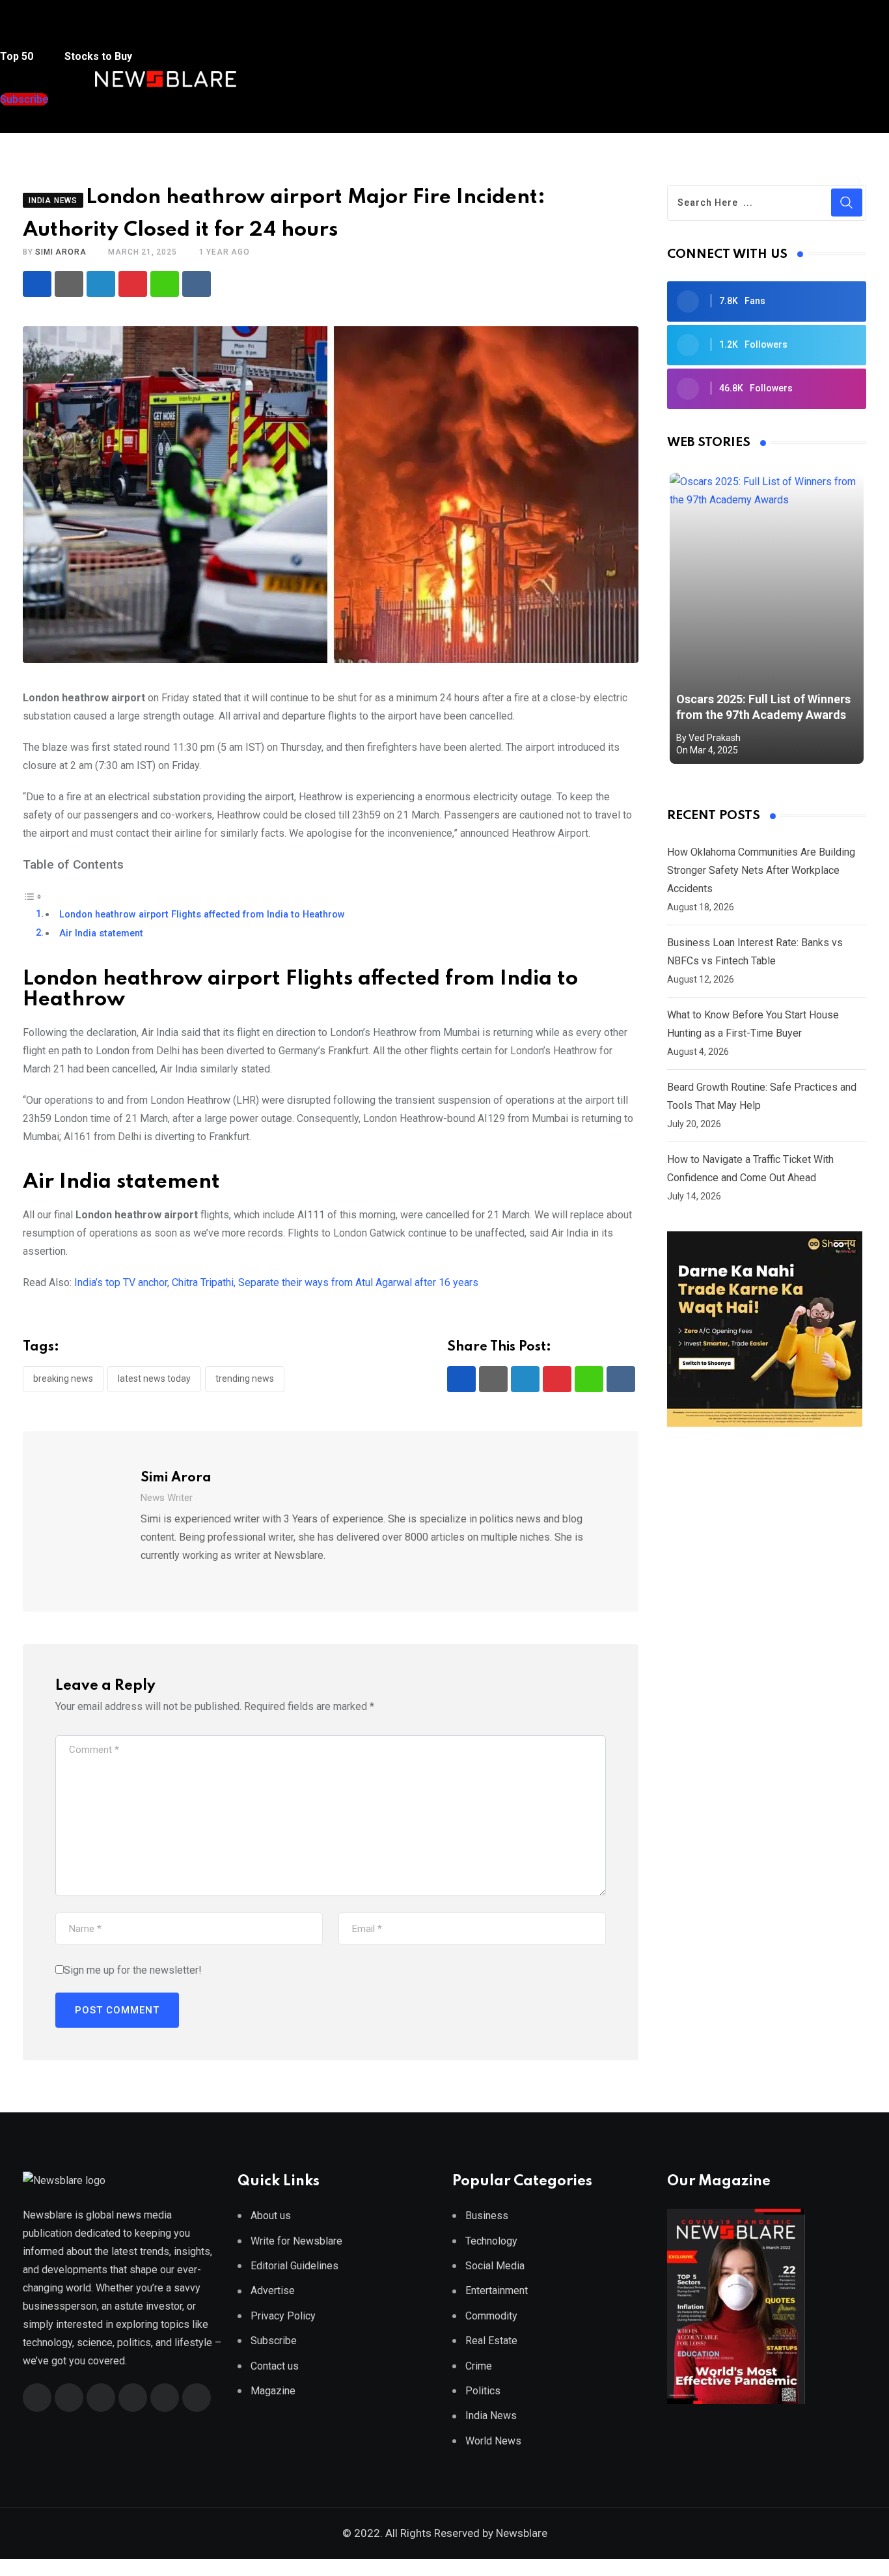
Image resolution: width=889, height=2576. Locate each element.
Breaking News (63, 1379)
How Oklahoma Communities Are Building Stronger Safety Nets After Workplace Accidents (761, 870)
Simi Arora (61, 252)
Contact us (275, 2366)
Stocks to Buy (97, 56)
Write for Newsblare (296, 2241)
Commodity (491, 2316)
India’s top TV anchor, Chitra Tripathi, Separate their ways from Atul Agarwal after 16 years (276, 1282)
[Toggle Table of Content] (33, 896)
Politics (483, 2391)
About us (271, 2216)
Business (487, 2216)
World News (493, 2441)
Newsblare (522, 2533)
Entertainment (497, 2290)
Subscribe (274, 2341)
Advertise (273, 2290)
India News (491, 2415)
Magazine (273, 2391)
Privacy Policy (283, 2316)
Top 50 (18, 56)
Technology (491, 2241)
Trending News (245, 1379)
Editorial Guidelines (294, 2266)
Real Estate (491, 2341)
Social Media (495, 2266)
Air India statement (101, 933)
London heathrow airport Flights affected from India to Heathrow (202, 915)
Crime (479, 2366)
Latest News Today (154, 1379)
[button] (25, 32)
